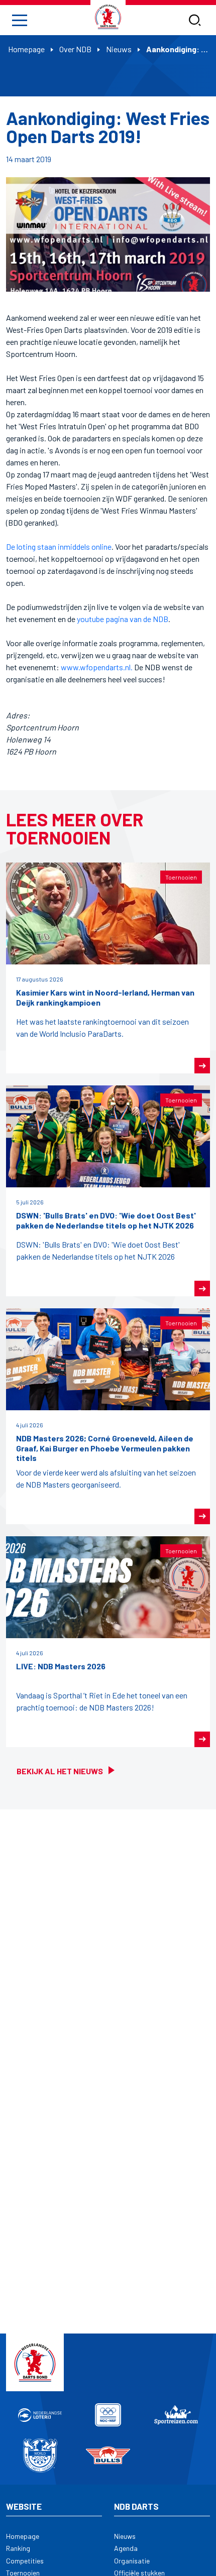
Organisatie (132, 2561)
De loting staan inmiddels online (59, 546)
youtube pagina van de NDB (123, 619)
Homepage (26, 49)
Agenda (126, 2548)
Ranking (18, 2548)
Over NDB (75, 49)
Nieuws (119, 49)
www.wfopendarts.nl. (97, 667)
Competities (25, 2561)
